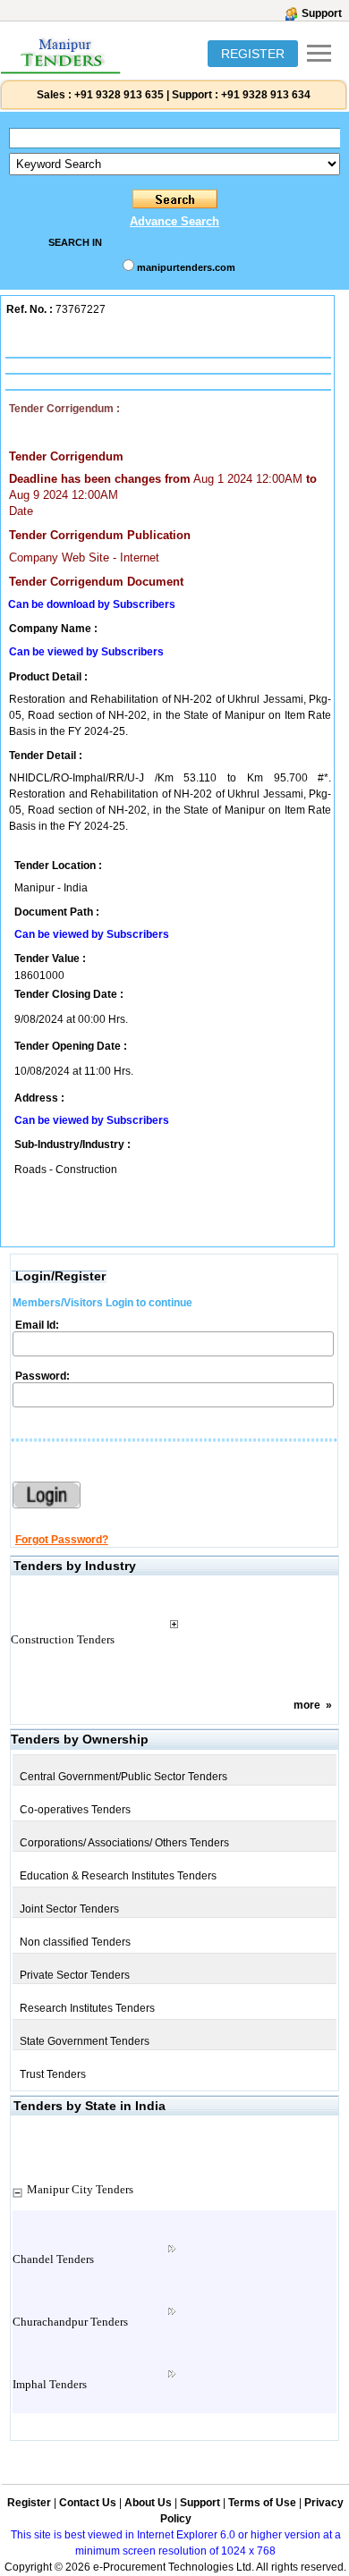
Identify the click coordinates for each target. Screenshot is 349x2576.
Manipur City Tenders (80, 2189)
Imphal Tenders (50, 2384)
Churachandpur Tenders (70, 2322)
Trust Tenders (53, 2074)
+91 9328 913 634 (266, 95)
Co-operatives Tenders (75, 1810)
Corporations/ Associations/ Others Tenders (124, 1843)
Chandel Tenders (53, 2259)
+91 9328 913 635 (118, 95)
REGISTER (253, 54)
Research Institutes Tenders (87, 2008)
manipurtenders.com (186, 267)
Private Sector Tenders (75, 1975)
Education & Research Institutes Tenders (118, 1876)
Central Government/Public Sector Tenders (123, 1777)
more (307, 1705)
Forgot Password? (62, 1540)
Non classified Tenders (75, 1942)
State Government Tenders (85, 2041)
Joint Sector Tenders (69, 1909)
